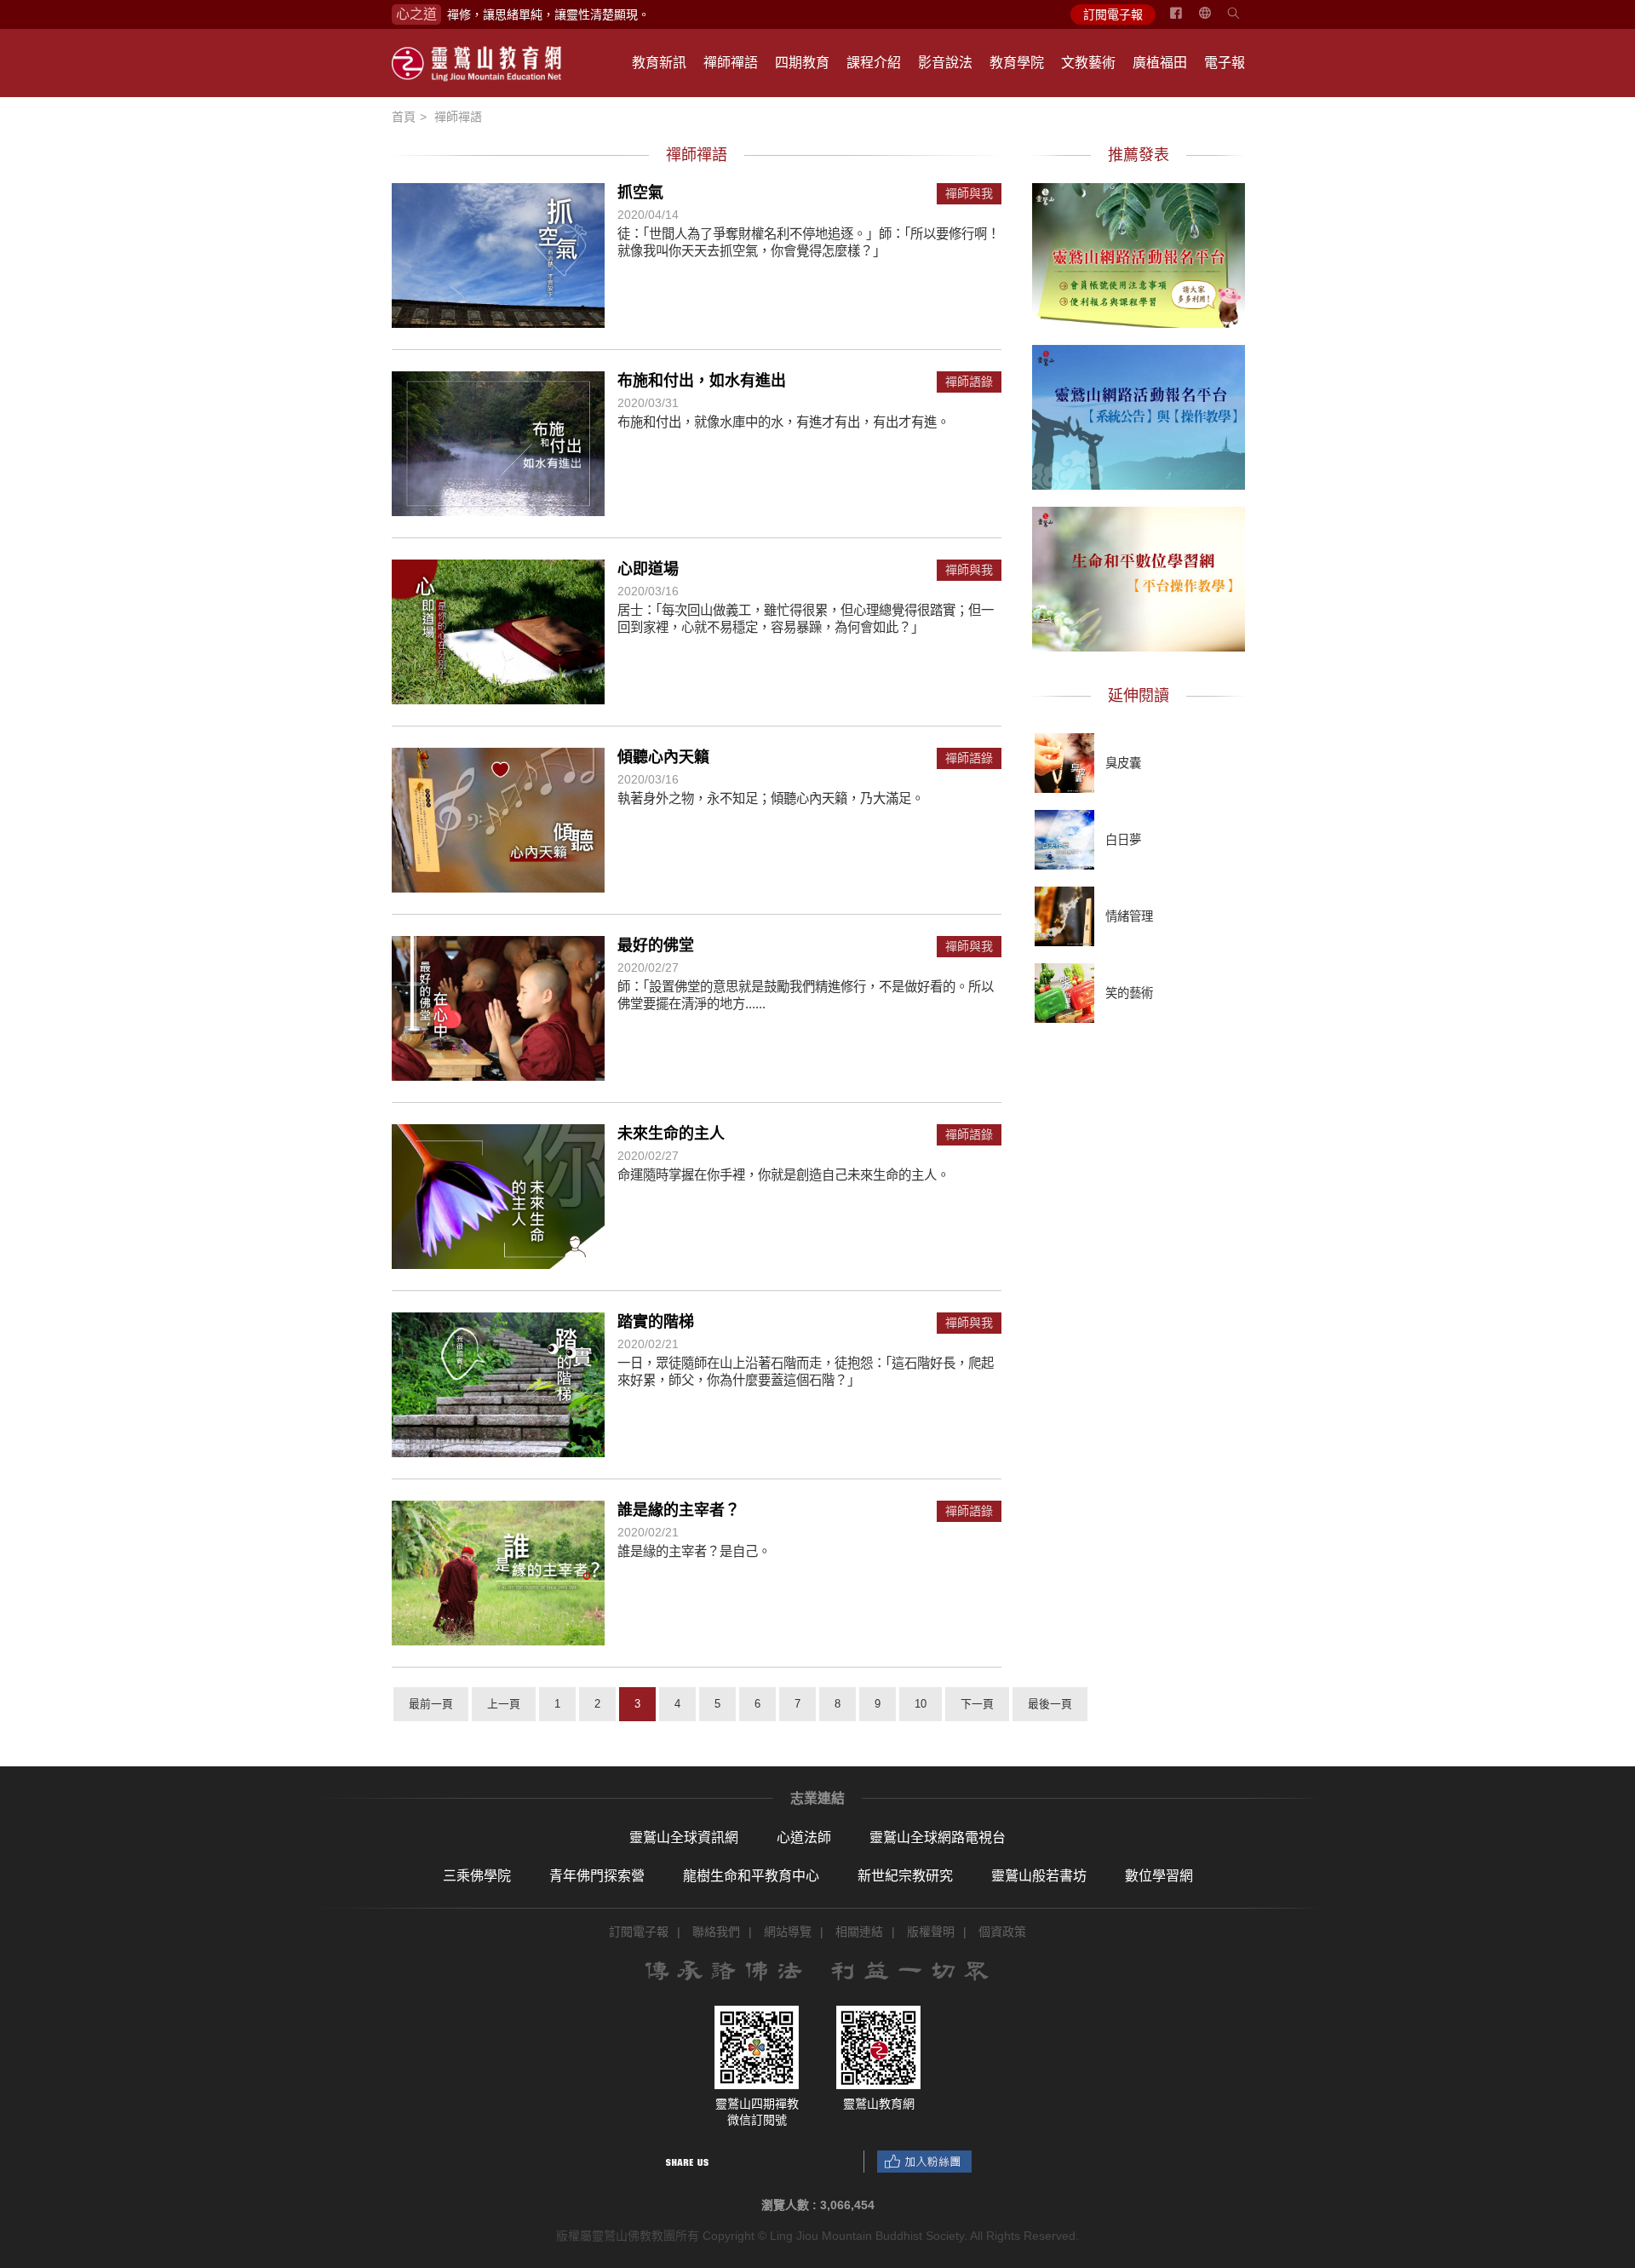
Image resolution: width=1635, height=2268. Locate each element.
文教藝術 (1088, 63)
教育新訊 (659, 63)
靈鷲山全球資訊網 (684, 1837)
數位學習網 (1159, 1876)
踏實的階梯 (656, 1322)
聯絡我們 (716, 1932)
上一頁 (504, 1704)
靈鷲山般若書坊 (1039, 1876)
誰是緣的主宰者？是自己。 (694, 1551)
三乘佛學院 (477, 1876)
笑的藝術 (1129, 993)
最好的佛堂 (656, 945)
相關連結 (859, 1932)
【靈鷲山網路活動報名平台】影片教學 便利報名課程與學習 (1139, 253)
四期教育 (802, 63)
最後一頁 (1050, 1704)
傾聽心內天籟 (663, 757)
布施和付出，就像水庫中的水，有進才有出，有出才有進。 (783, 422)
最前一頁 (431, 1704)
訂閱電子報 (1113, 14)
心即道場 (648, 569)
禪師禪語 (731, 63)
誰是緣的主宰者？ (679, 1510)
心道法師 (804, 1837)
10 (921, 1704)
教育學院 (1017, 63)
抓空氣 (640, 192)
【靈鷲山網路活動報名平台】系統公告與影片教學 (1139, 415)
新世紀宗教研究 (905, 1876)
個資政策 (1002, 1932)
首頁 (404, 117)
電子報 (1225, 63)
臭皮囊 (1123, 763)
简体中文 (1215, 20)
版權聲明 (931, 1932)
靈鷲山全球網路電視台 (938, 1837)
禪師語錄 (969, 382)
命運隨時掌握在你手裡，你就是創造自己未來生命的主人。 (783, 1175)
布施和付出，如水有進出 (702, 381)
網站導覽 (788, 1932)
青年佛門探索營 (597, 1876)
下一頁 (977, 1704)
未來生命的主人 (671, 1134)
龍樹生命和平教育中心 (751, 1876)
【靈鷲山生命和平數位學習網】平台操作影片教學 (1139, 577)
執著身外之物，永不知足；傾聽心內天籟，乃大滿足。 (771, 798)
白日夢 (1123, 840)
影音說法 (945, 63)
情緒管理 (1129, 916)
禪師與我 (969, 194)
